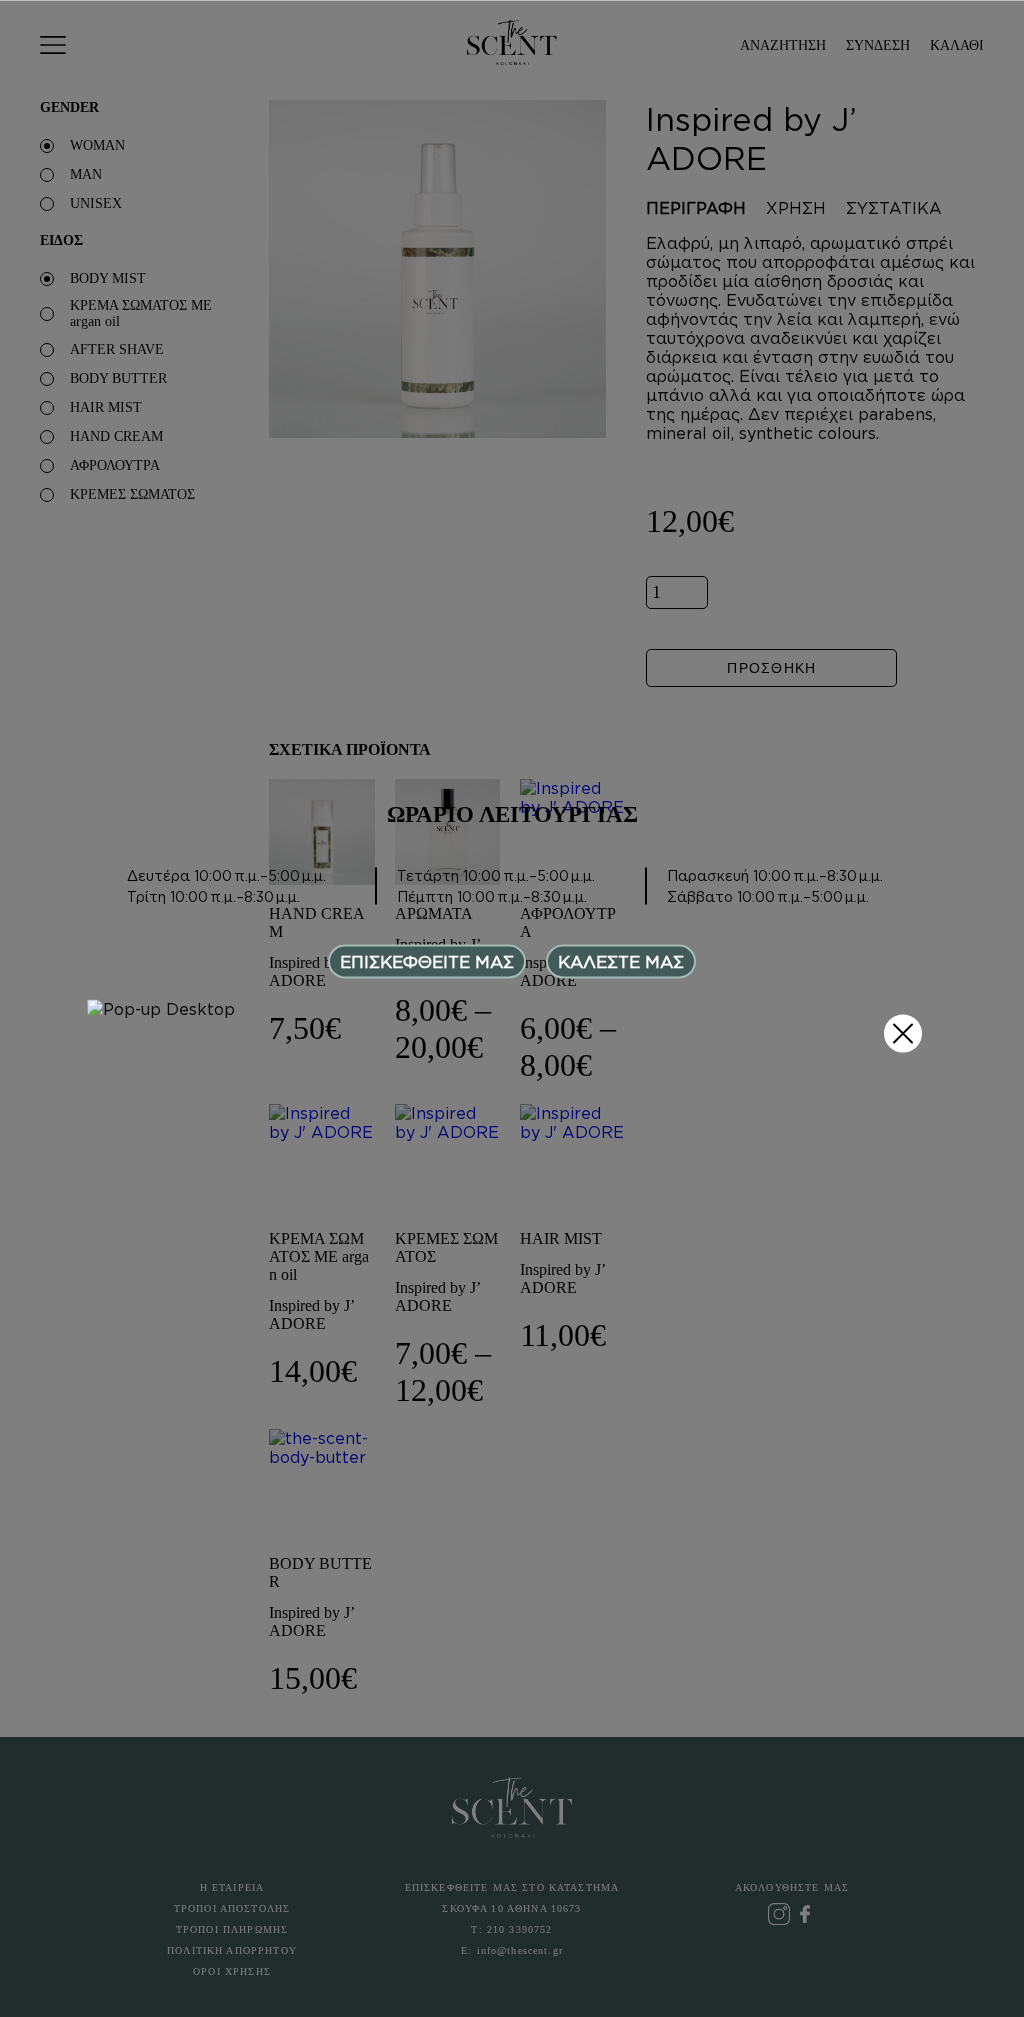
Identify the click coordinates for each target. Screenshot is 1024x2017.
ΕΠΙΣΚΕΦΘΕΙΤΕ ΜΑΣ (427, 961)
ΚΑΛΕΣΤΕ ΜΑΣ (621, 961)
